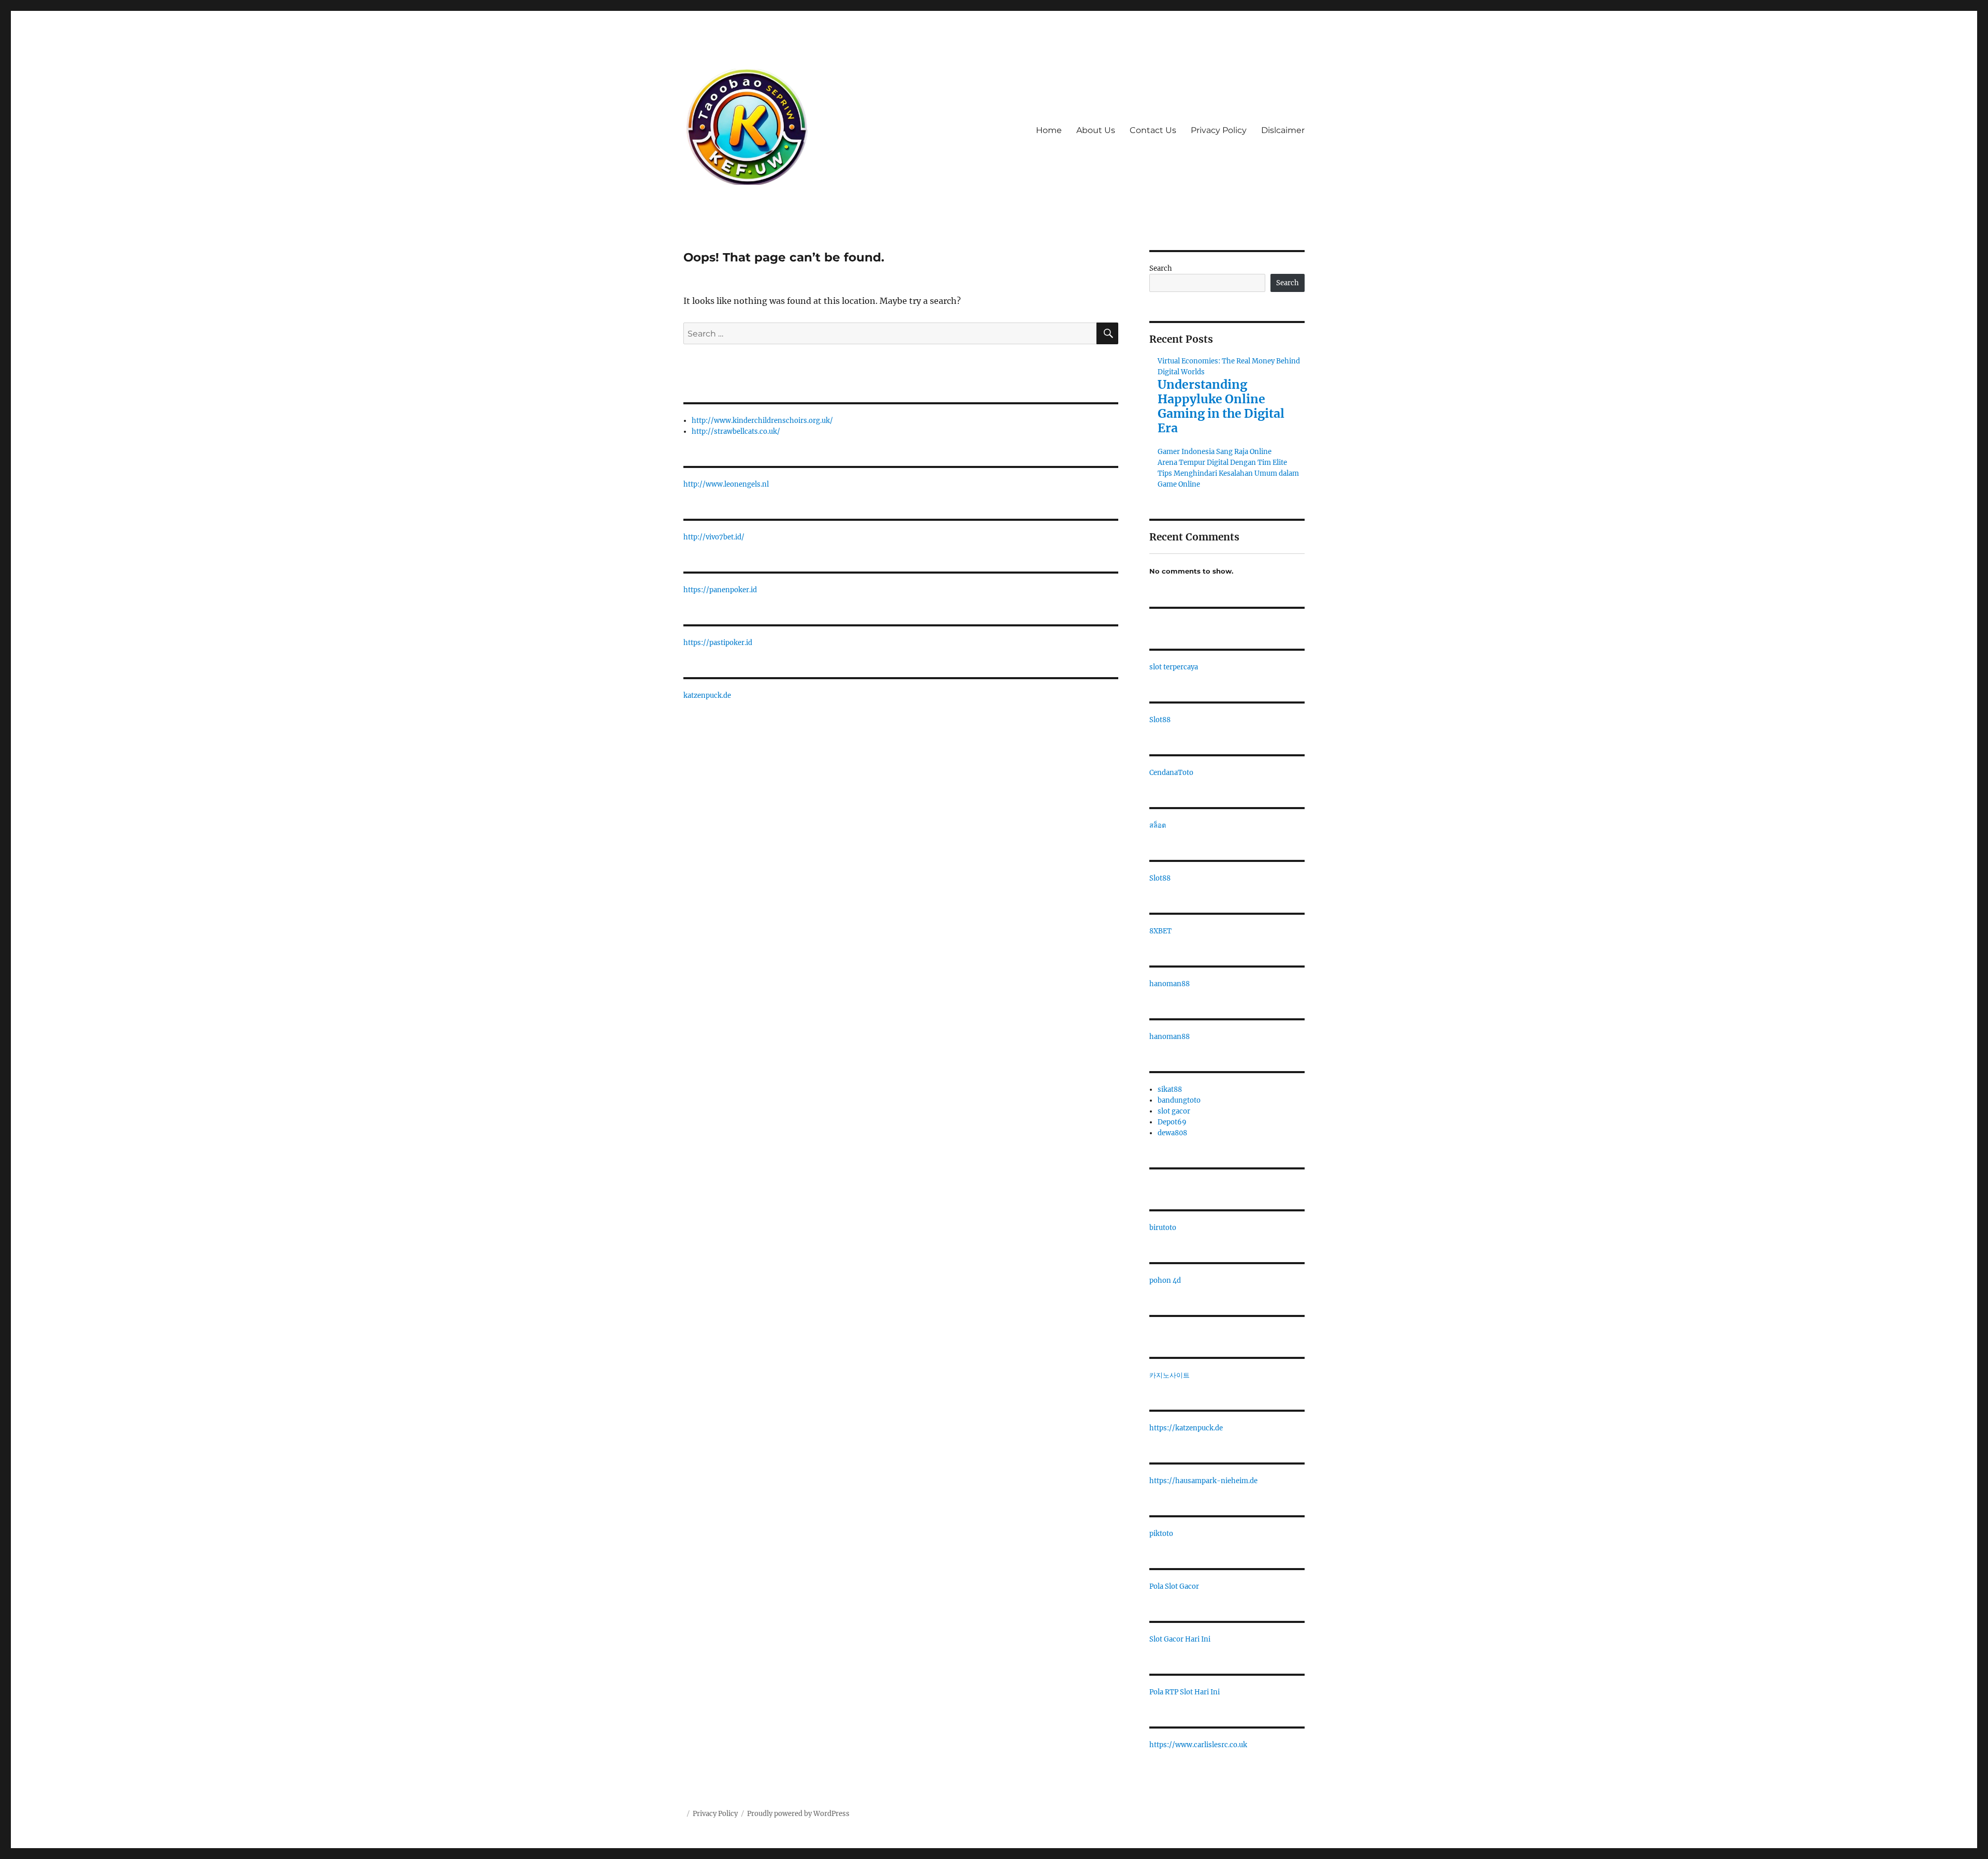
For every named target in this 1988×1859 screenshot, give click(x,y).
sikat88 (1170, 1089)
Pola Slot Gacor (1174, 1586)
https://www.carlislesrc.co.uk (1198, 1745)
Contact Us (1153, 130)
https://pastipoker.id (718, 643)
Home (1049, 130)
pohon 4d (1165, 1280)
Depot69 (1172, 1122)
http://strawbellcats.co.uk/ (736, 431)
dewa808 (1172, 1133)
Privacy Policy (1219, 130)
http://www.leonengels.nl (726, 484)
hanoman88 (1170, 984)
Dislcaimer (1283, 130)
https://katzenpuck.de (1186, 1428)
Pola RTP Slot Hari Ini (1185, 1692)
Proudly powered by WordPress (798, 1814)
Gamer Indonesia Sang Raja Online (1215, 452)
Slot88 (1160, 720)
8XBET (1160, 931)
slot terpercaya (1174, 667)
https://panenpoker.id (720, 590)
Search (1161, 268)
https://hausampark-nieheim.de (1203, 1481)
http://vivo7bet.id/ (714, 537)
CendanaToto (1171, 773)
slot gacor (1174, 1111)
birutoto (1163, 1228)
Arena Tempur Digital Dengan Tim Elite (1222, 463)
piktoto (1161, 1534)
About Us (1096, 130)
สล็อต (1158, 825)
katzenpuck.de (707, 696)
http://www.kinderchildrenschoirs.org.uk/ (762, 421)
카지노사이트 (1170, 1375)
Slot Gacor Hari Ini (1180, 1639)
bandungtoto (1179, 1100)
